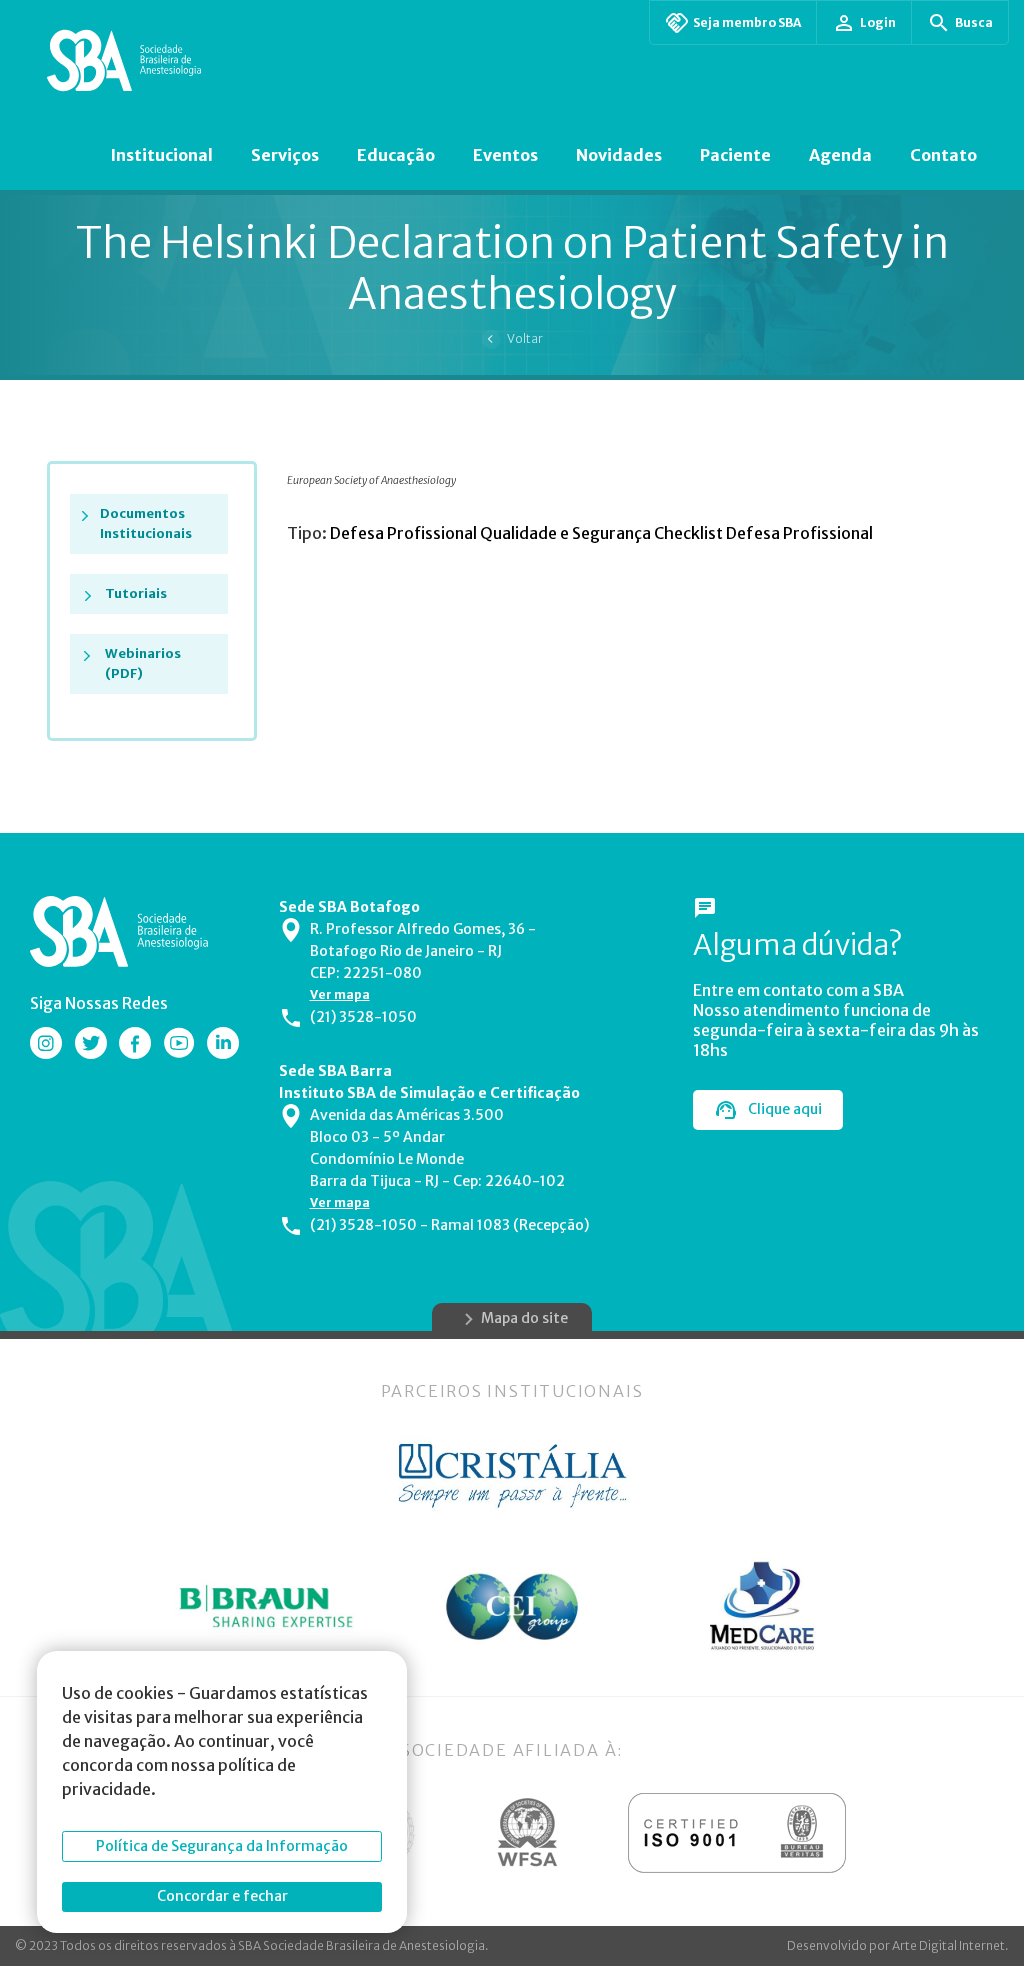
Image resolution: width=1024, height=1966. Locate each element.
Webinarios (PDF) (143, 663)
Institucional (161, 155)
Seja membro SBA (747, 22)
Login (878, 22)
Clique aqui (785, 1109)
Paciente (735, 155)
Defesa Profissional (405, 533)
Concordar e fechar (222, 1896)
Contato (943, 155)
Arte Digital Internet (948, 1945)
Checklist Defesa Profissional (763, 533)
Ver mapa (340, 994)
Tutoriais (136, 593)
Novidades (619, 155)
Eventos (505, 155)
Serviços (285, 155)
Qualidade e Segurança (567, 533)
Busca (974, 22)
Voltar (525, 338)
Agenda (840, 155)
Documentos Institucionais (146, 523)
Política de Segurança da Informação (222, 1846)
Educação (396, 155)
